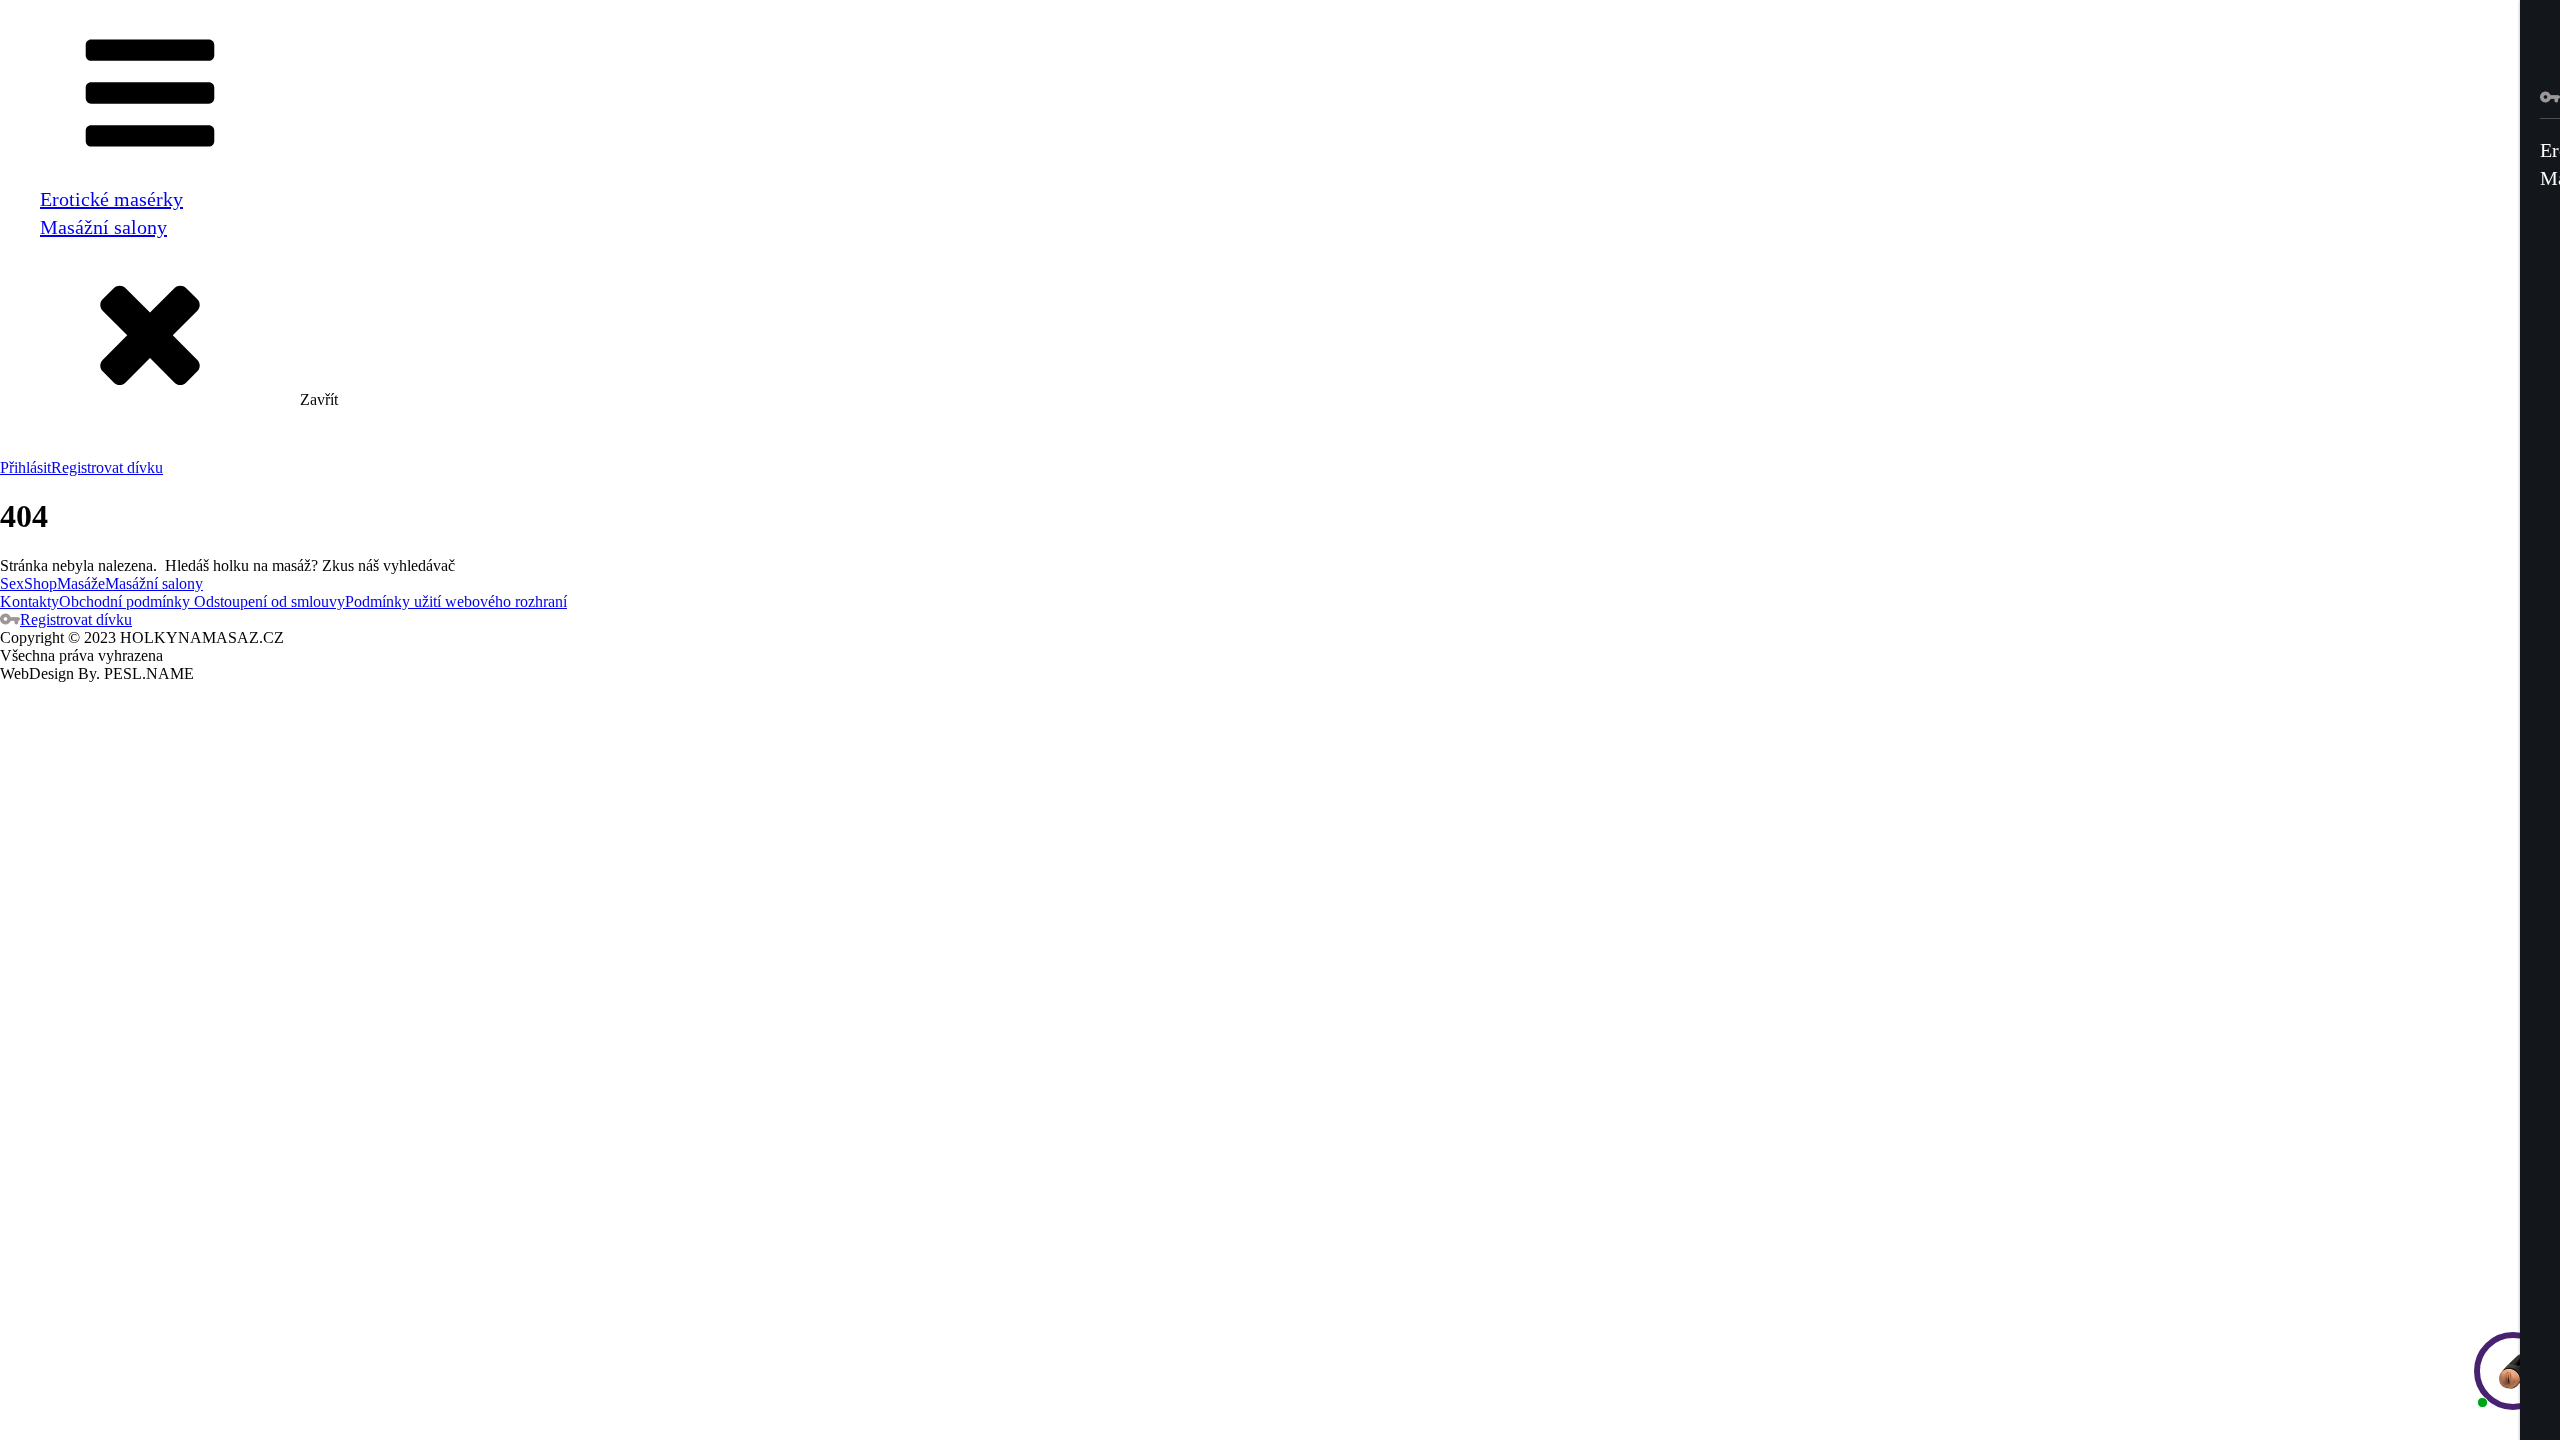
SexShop (28, 583)
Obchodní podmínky (124, 601)
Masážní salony (103, 227)
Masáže (81, 583)
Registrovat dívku (107, 467)
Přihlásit (25, 467)
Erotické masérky (111, 199)
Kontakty (29, 601)
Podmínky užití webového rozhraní (456, 601)
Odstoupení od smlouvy (267, 601)
